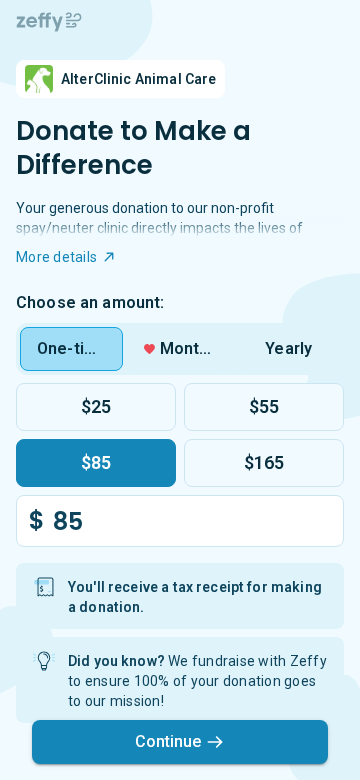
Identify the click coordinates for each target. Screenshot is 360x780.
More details (56, 257)
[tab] (71, 349)
